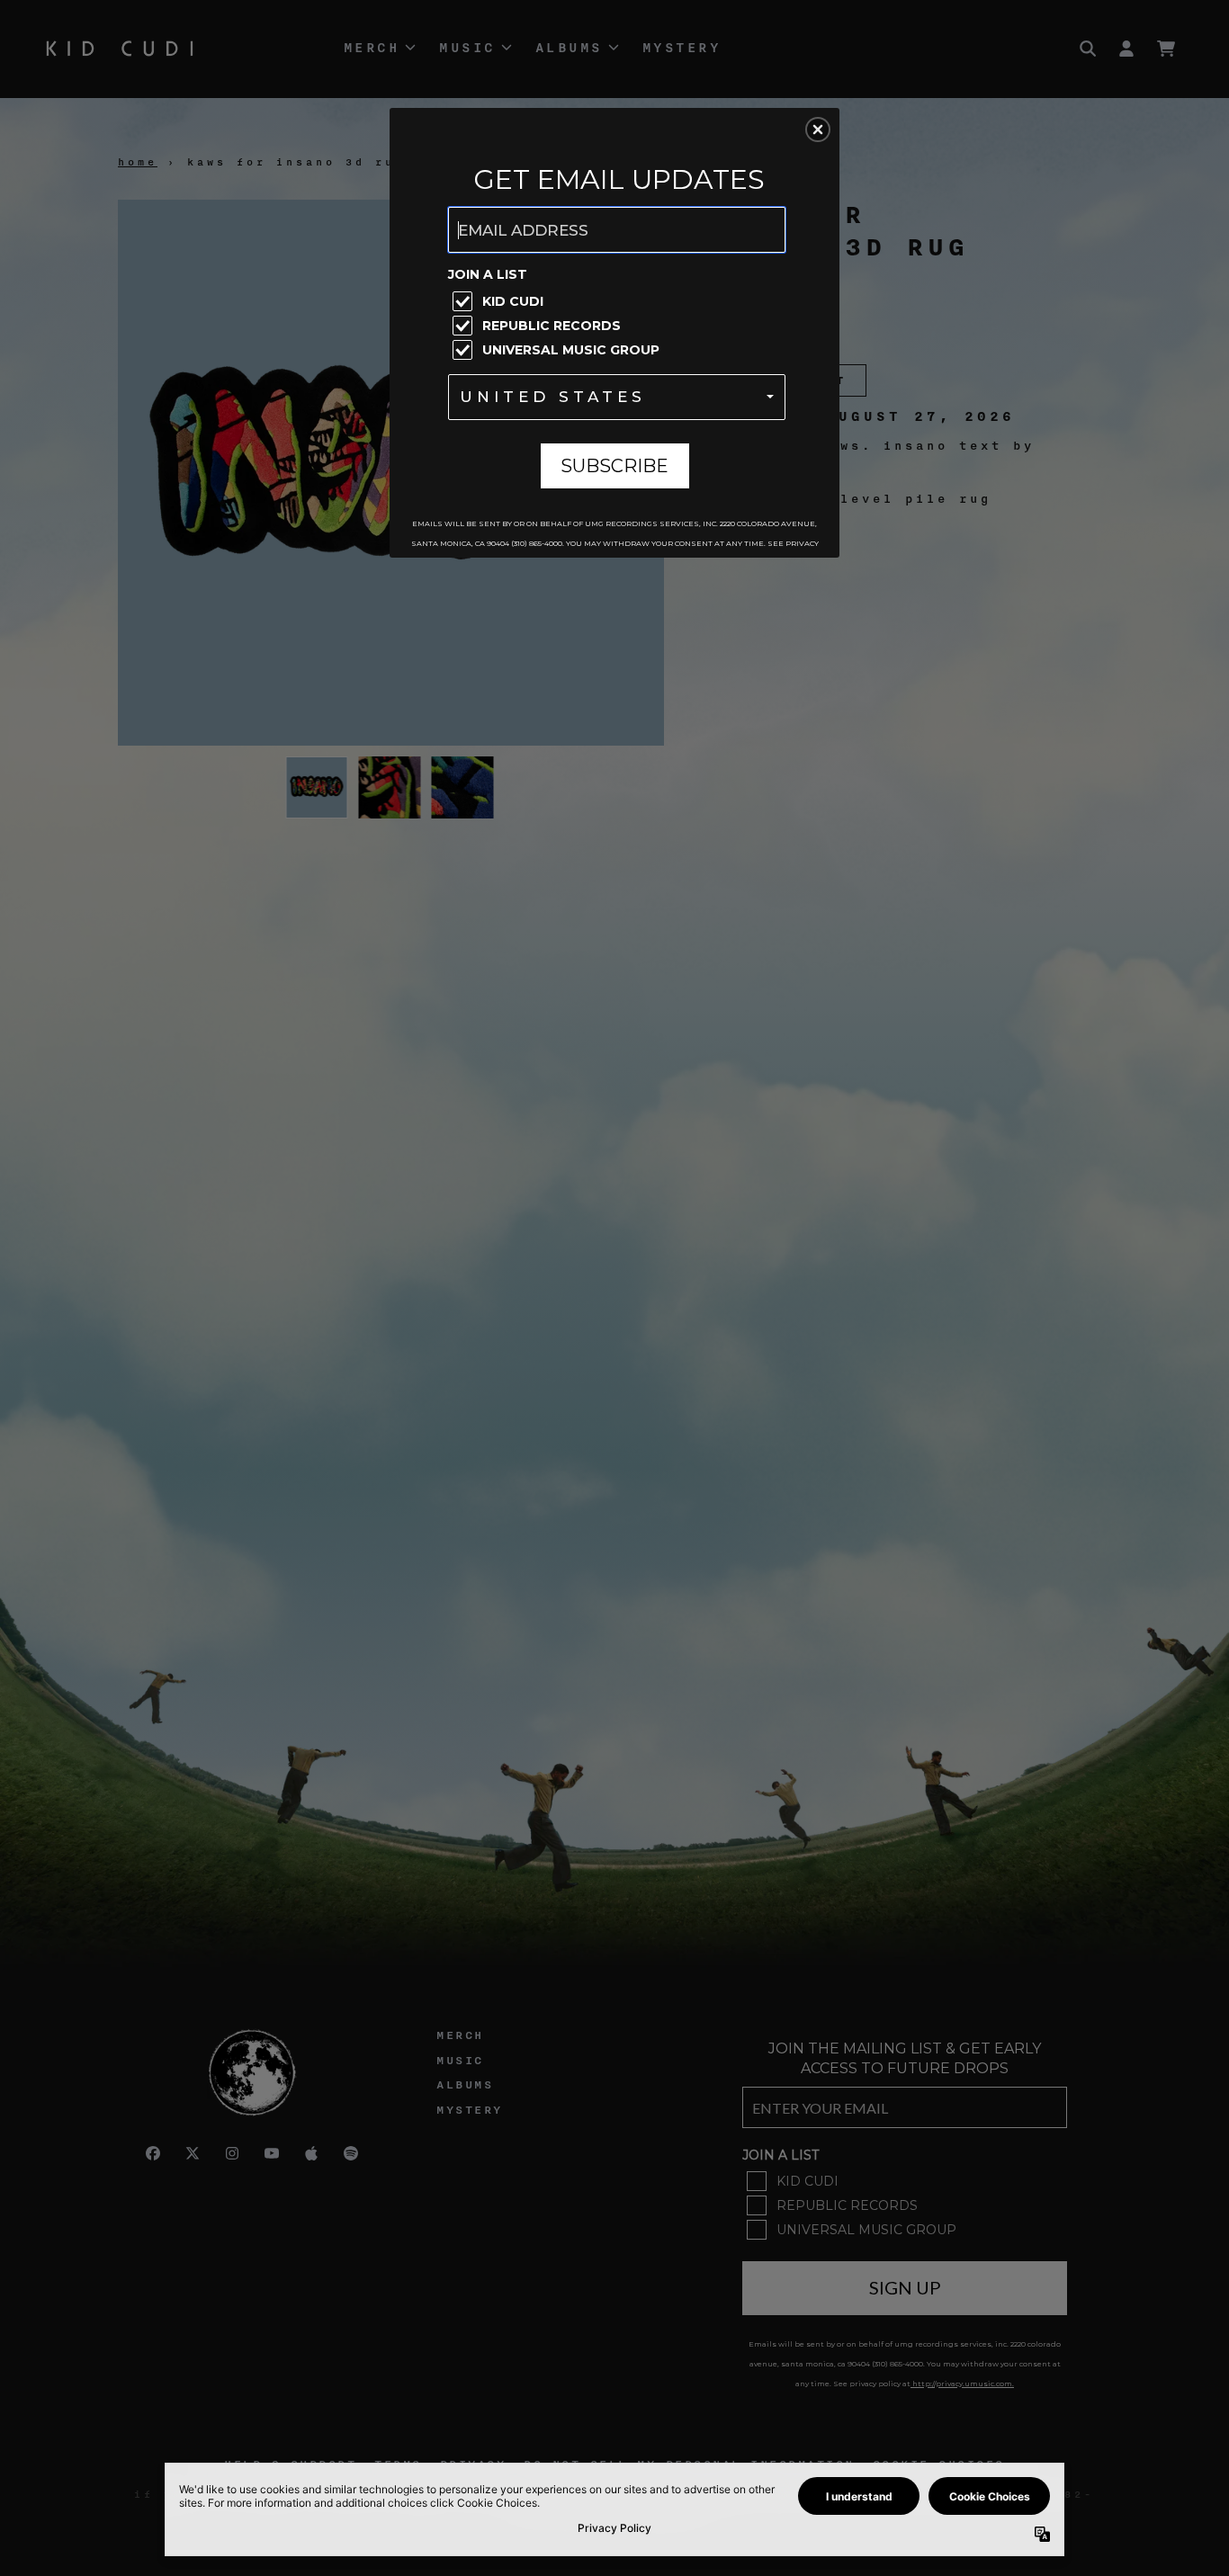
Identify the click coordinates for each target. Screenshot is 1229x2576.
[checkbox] (619, 301)
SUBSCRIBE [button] (614, 466)
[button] (818, 130)
